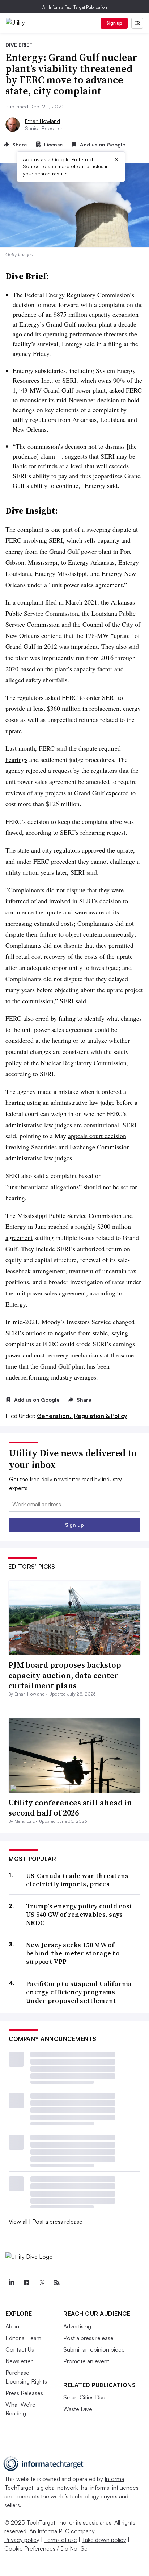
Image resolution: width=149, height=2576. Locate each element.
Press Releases (24, 2393)
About (13, 2326)
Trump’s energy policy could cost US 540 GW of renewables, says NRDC (79, 1915)
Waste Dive (78, 2409)
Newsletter (19, 2361)
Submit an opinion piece (94, 2349)
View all (18, 2222)
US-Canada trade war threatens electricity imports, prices (77, 1880)
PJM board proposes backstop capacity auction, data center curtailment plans (65, 1675)
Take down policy (104, 2540)
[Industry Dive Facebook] (26, 2282)
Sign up (114, 23)
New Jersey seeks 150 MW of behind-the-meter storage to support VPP (73, 1953)
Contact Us (20, 2349)
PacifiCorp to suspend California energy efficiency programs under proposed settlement (79, 1992)
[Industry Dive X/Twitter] (42, 2282)
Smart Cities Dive (85, 2397)
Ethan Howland (42, 121)
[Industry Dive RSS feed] (57, 2282)
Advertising (77, 2326)
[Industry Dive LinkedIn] (11, 2282)
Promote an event (86, 2361)
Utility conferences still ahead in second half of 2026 (70, 1808)
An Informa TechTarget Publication (75, 7)
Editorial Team (23, 2338)
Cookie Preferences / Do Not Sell (47, 2548)
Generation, (55, 1416)
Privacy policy (22, 2540)
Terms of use (61, 2540)
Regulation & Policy (101, 1416)
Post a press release (57, 2222)
